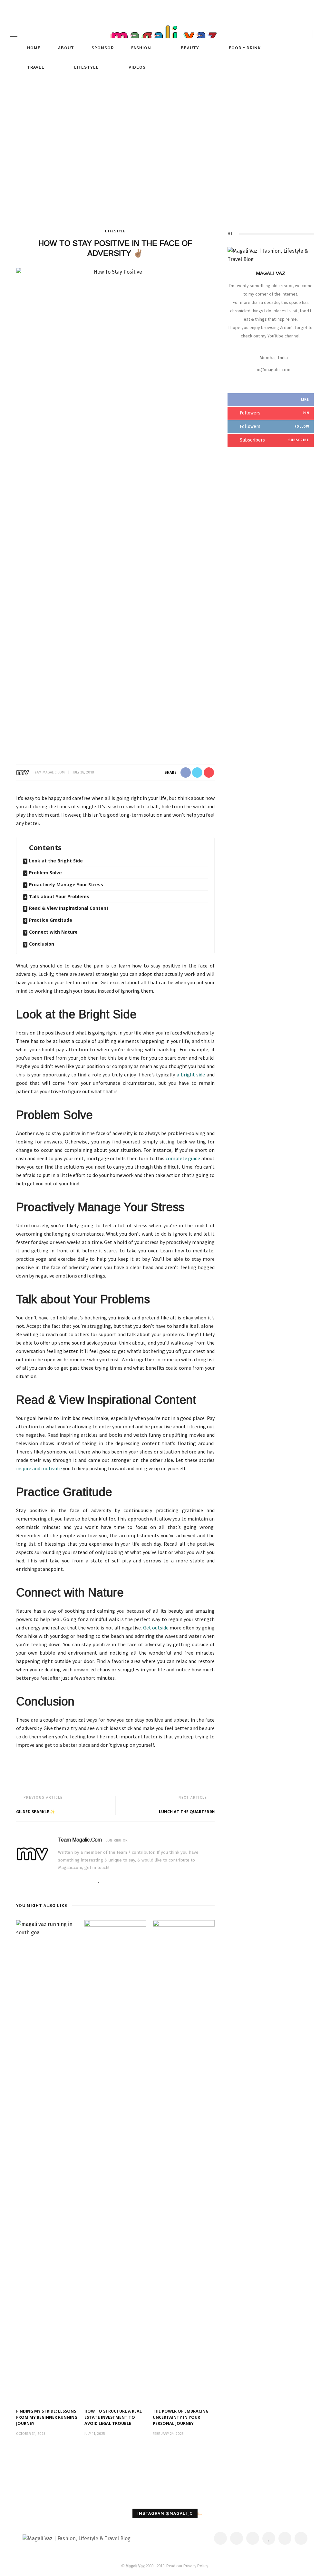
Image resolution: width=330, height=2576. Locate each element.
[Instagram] (108, 1881)
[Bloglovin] (99, 1881)
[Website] (60, 1881)
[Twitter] (80, 1881)
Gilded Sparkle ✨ (36, 1812)
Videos (136, 67)
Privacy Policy (196, 2566)
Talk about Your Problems (59, 896)
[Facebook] (70, 1881)
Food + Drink (244, 48)
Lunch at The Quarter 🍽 (187, 1812)
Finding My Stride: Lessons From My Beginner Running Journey (47, 2417)
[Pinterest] (90, 1881)
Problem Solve (45, 873)
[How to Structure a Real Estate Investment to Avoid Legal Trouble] (115, 2161)
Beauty (189, 48)
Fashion (141, 48)
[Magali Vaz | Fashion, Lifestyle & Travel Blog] (77, 2538)
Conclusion (42, 944)
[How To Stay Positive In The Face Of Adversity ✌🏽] (115, 509)
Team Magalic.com (49, 772)
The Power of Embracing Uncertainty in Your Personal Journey (181, 2417)
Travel (35, 67)
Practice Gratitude (51, 920)
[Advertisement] (165, 165)
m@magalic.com (273, 370)
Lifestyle (86, 67)
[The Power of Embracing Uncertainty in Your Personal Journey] (184, 2161)
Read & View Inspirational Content (69, 908)
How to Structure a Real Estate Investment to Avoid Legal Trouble (113, 2417)
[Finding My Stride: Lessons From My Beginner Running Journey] (47, 2161)
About (65, 48)
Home (33, 48)
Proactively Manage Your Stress (66, 885)
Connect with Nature (53, 932)
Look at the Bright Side (56, 861)
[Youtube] (118, 1881)
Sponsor (102, 48)
